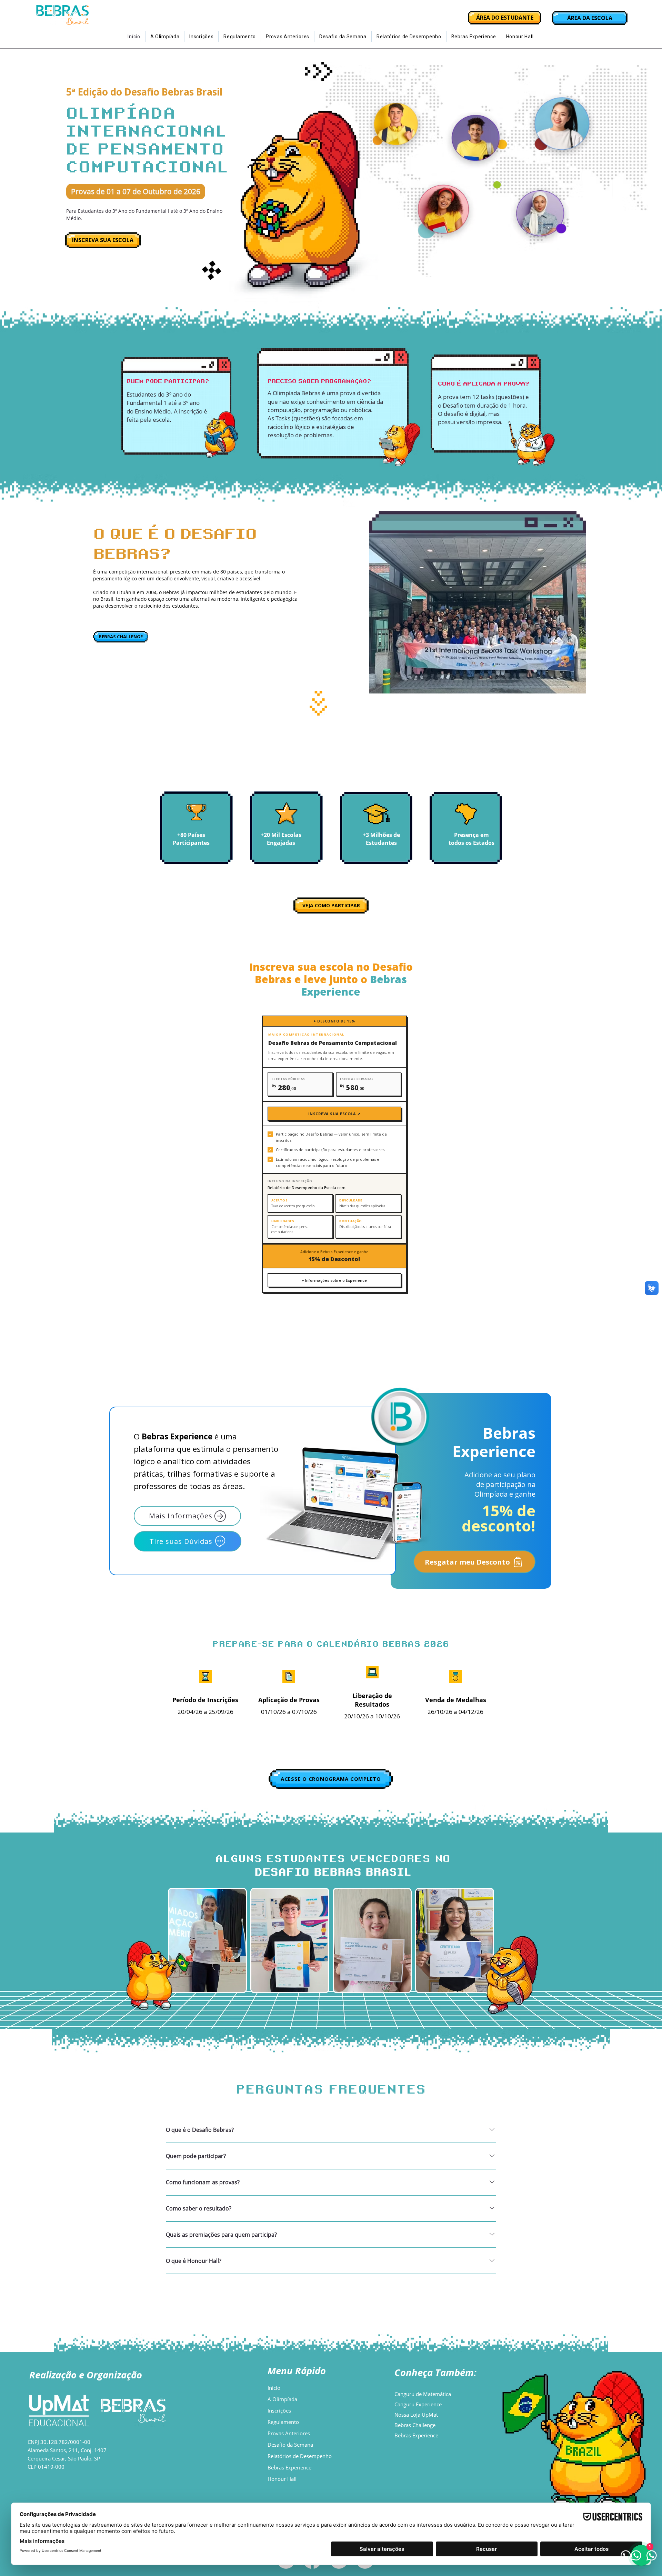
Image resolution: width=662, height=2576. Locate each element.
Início (274, 2388)
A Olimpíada (282, 2399)
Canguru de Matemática (423, 2394)
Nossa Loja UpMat (416, 2415)
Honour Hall (282, 2479)
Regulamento (283, 2422)
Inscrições (279, 2410)
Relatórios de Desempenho (300, 2456)
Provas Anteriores (289, 2433)
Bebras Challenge (415, 2425)
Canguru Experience (418, 2404)
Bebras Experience (289, 2467)
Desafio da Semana (290, 2445)
